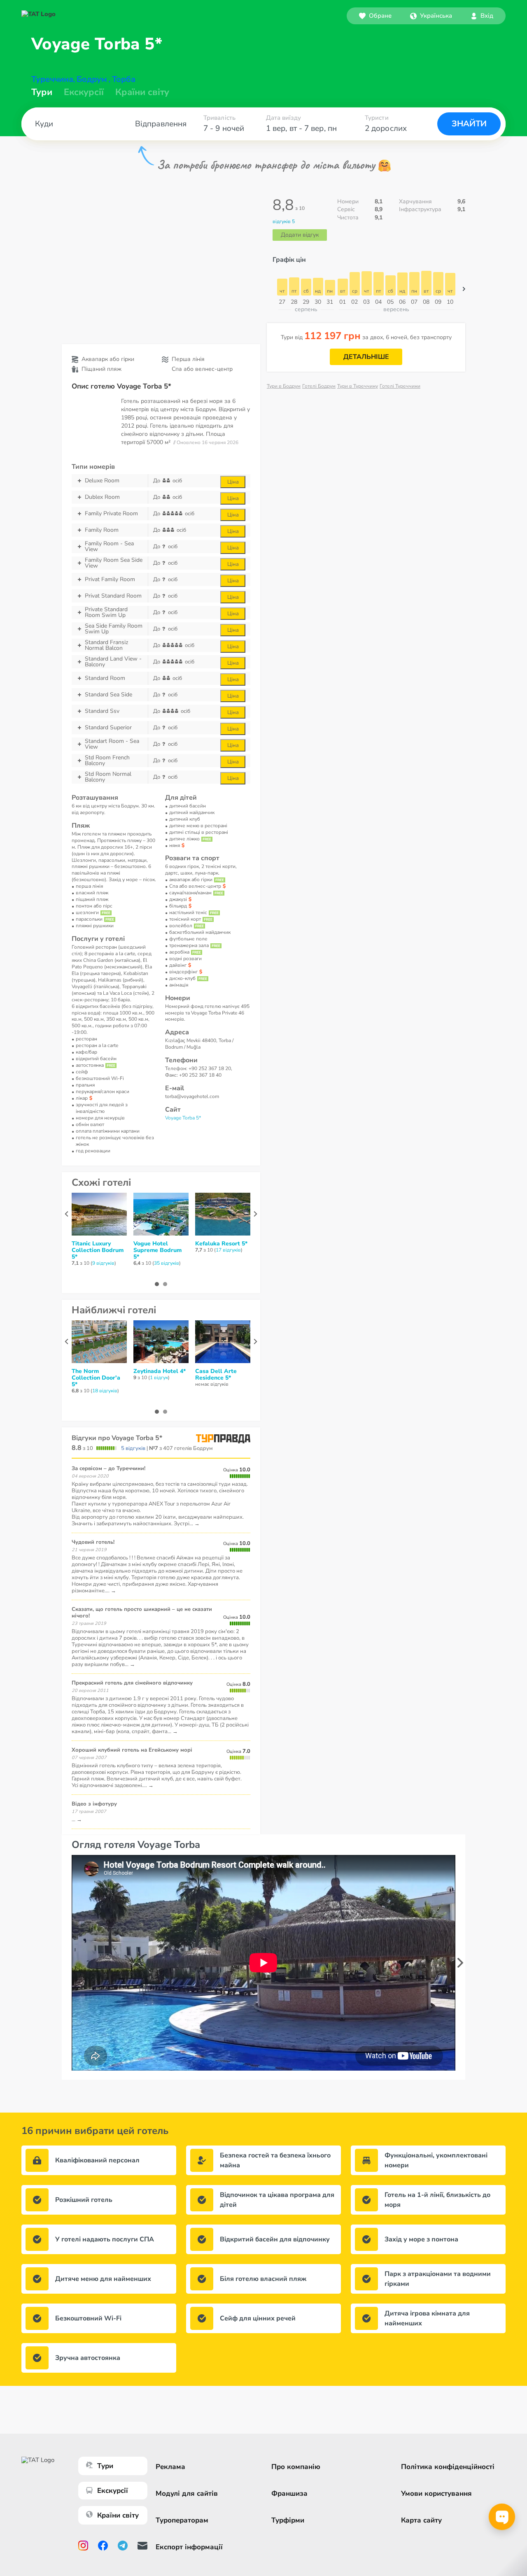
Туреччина (52, 79)
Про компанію (296, 2467)
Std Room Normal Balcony (108, 777)
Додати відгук (300, 235)
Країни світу (142, 92)
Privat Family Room (110, 579)
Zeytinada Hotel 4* (160, 1371)
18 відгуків (105, 1391)
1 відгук (159, 1378)
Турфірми (288, 2520)
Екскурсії (113, 2491)
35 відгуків (167, 1263)
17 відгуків (228, 1250)
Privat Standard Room (113, 596)
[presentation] (460, 1963)
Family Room (102, 530)
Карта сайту (421, 2520)
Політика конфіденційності (448, 2467)
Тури (42, 92)
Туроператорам (182, 2520)
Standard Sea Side (108, 695)
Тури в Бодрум (284, 386)
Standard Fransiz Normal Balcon (106, 645)
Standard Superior (108, 727)
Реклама (170, 2467)
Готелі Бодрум (319, 386)
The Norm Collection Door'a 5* (96, 1378)
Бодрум (92, 79)
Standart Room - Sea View (112, 744)
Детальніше (366, 357)
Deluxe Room (102, 481)
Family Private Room (111, 513)
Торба (124, 79)
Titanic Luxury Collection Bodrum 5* (98, 1250)
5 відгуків (133, 1448)
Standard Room (105, 678)
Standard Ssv (102, 711)
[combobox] (431, 16)
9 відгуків (103, 1263)
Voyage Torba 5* (183, 1118)
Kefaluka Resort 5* (221, 1244)
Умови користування (436, 2493)
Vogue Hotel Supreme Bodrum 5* (157, 1250)
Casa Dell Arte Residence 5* (216, 1375)
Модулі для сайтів (187, 2493)
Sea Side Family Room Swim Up (114, 629)
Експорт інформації (189, 2547)
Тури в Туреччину (358, 386)
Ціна (233, 482)
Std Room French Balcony (107, 761)
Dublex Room (102, 497)
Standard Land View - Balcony (113, 662)
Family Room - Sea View (109, 547)
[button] (431, 16)
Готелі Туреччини (400, 386)
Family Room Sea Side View (114, 563)
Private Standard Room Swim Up (106, 612)
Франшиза (289, 2493)
